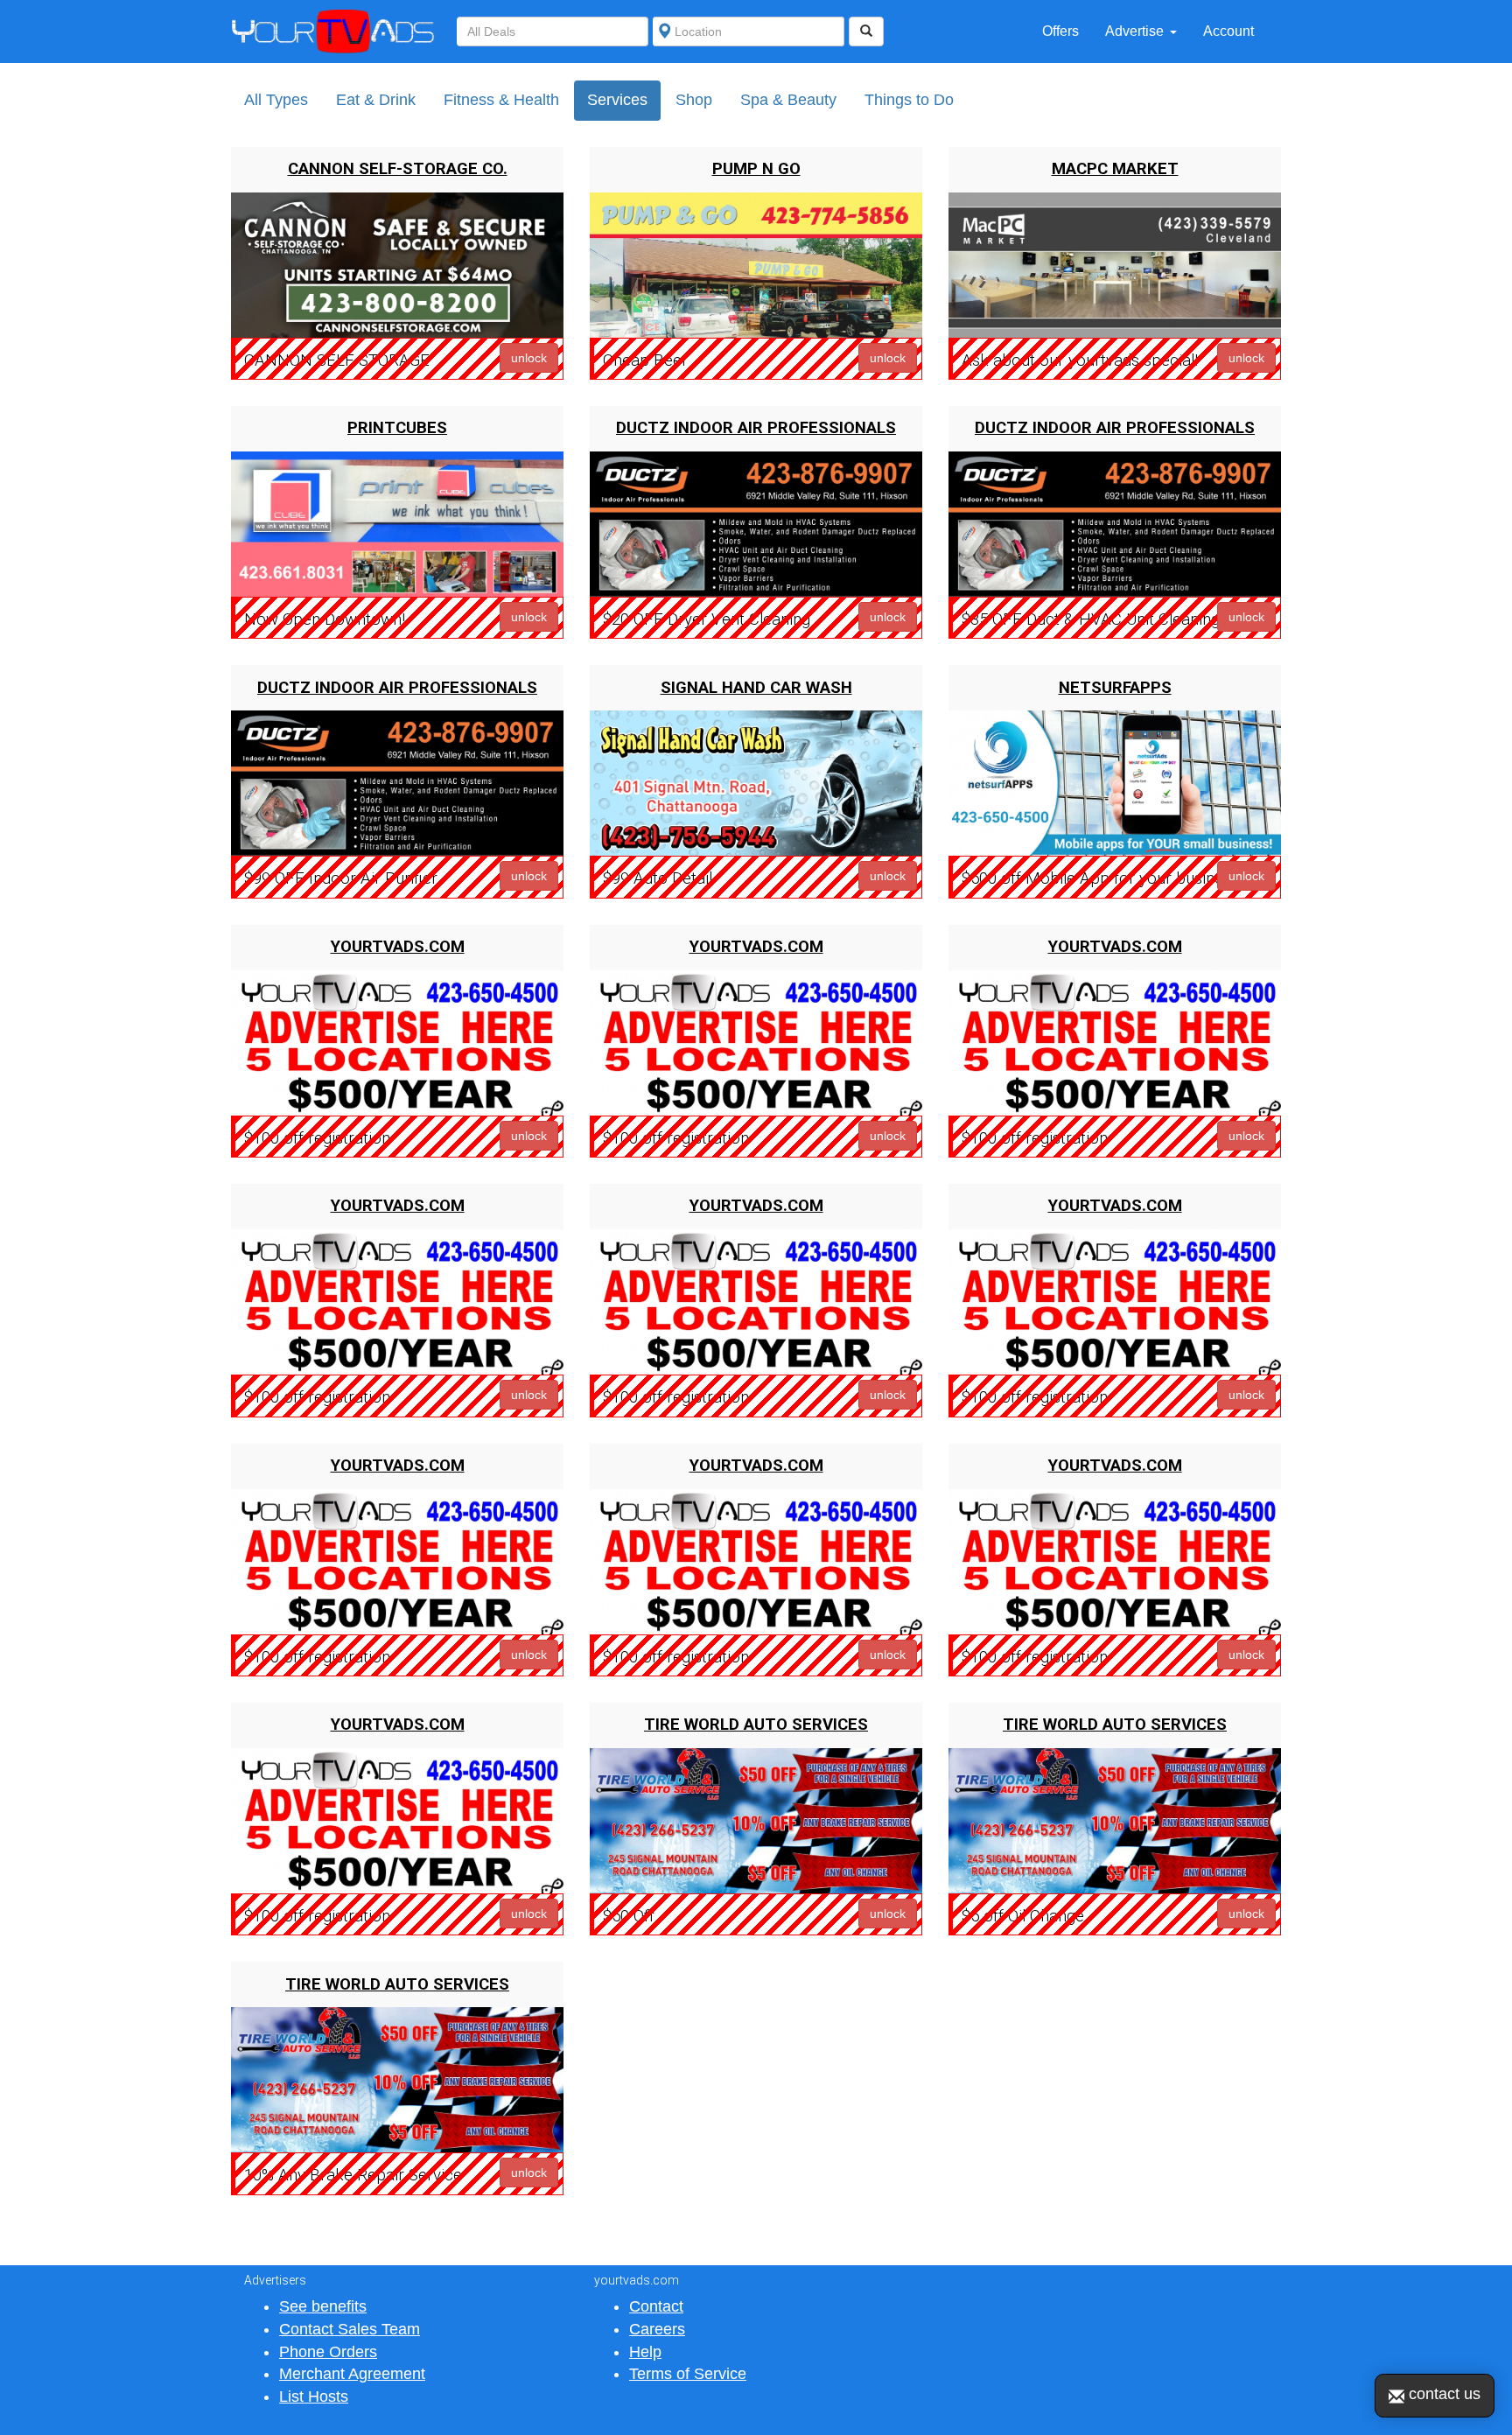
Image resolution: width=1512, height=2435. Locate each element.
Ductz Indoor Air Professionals (756, 428)
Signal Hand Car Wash (756, 688)
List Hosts (314, 2397)
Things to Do (909, 100)
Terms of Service (688, 2374)
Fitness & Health (501, 100)
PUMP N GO (756, 169)
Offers (1060, 31)
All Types (276, 100)
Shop (694, 100)
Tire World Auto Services (756, 1725)
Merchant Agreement (352, 2374)
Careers (657, 2329)
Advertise (1134, 31)
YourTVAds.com (398, 947)
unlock (529, 358)
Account (1228, 31)
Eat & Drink (376, 100)
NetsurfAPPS (1115, 688)
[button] (1179, 31)
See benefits (323, 2306)
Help (645, 2352)
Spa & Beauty (788, 100)
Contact (656, 2306)
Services (617, 100)
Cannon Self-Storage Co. (398, 169)
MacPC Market (1115, 169)
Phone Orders (328, 2352)
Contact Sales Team (350, 2329)
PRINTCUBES (397, 428)
